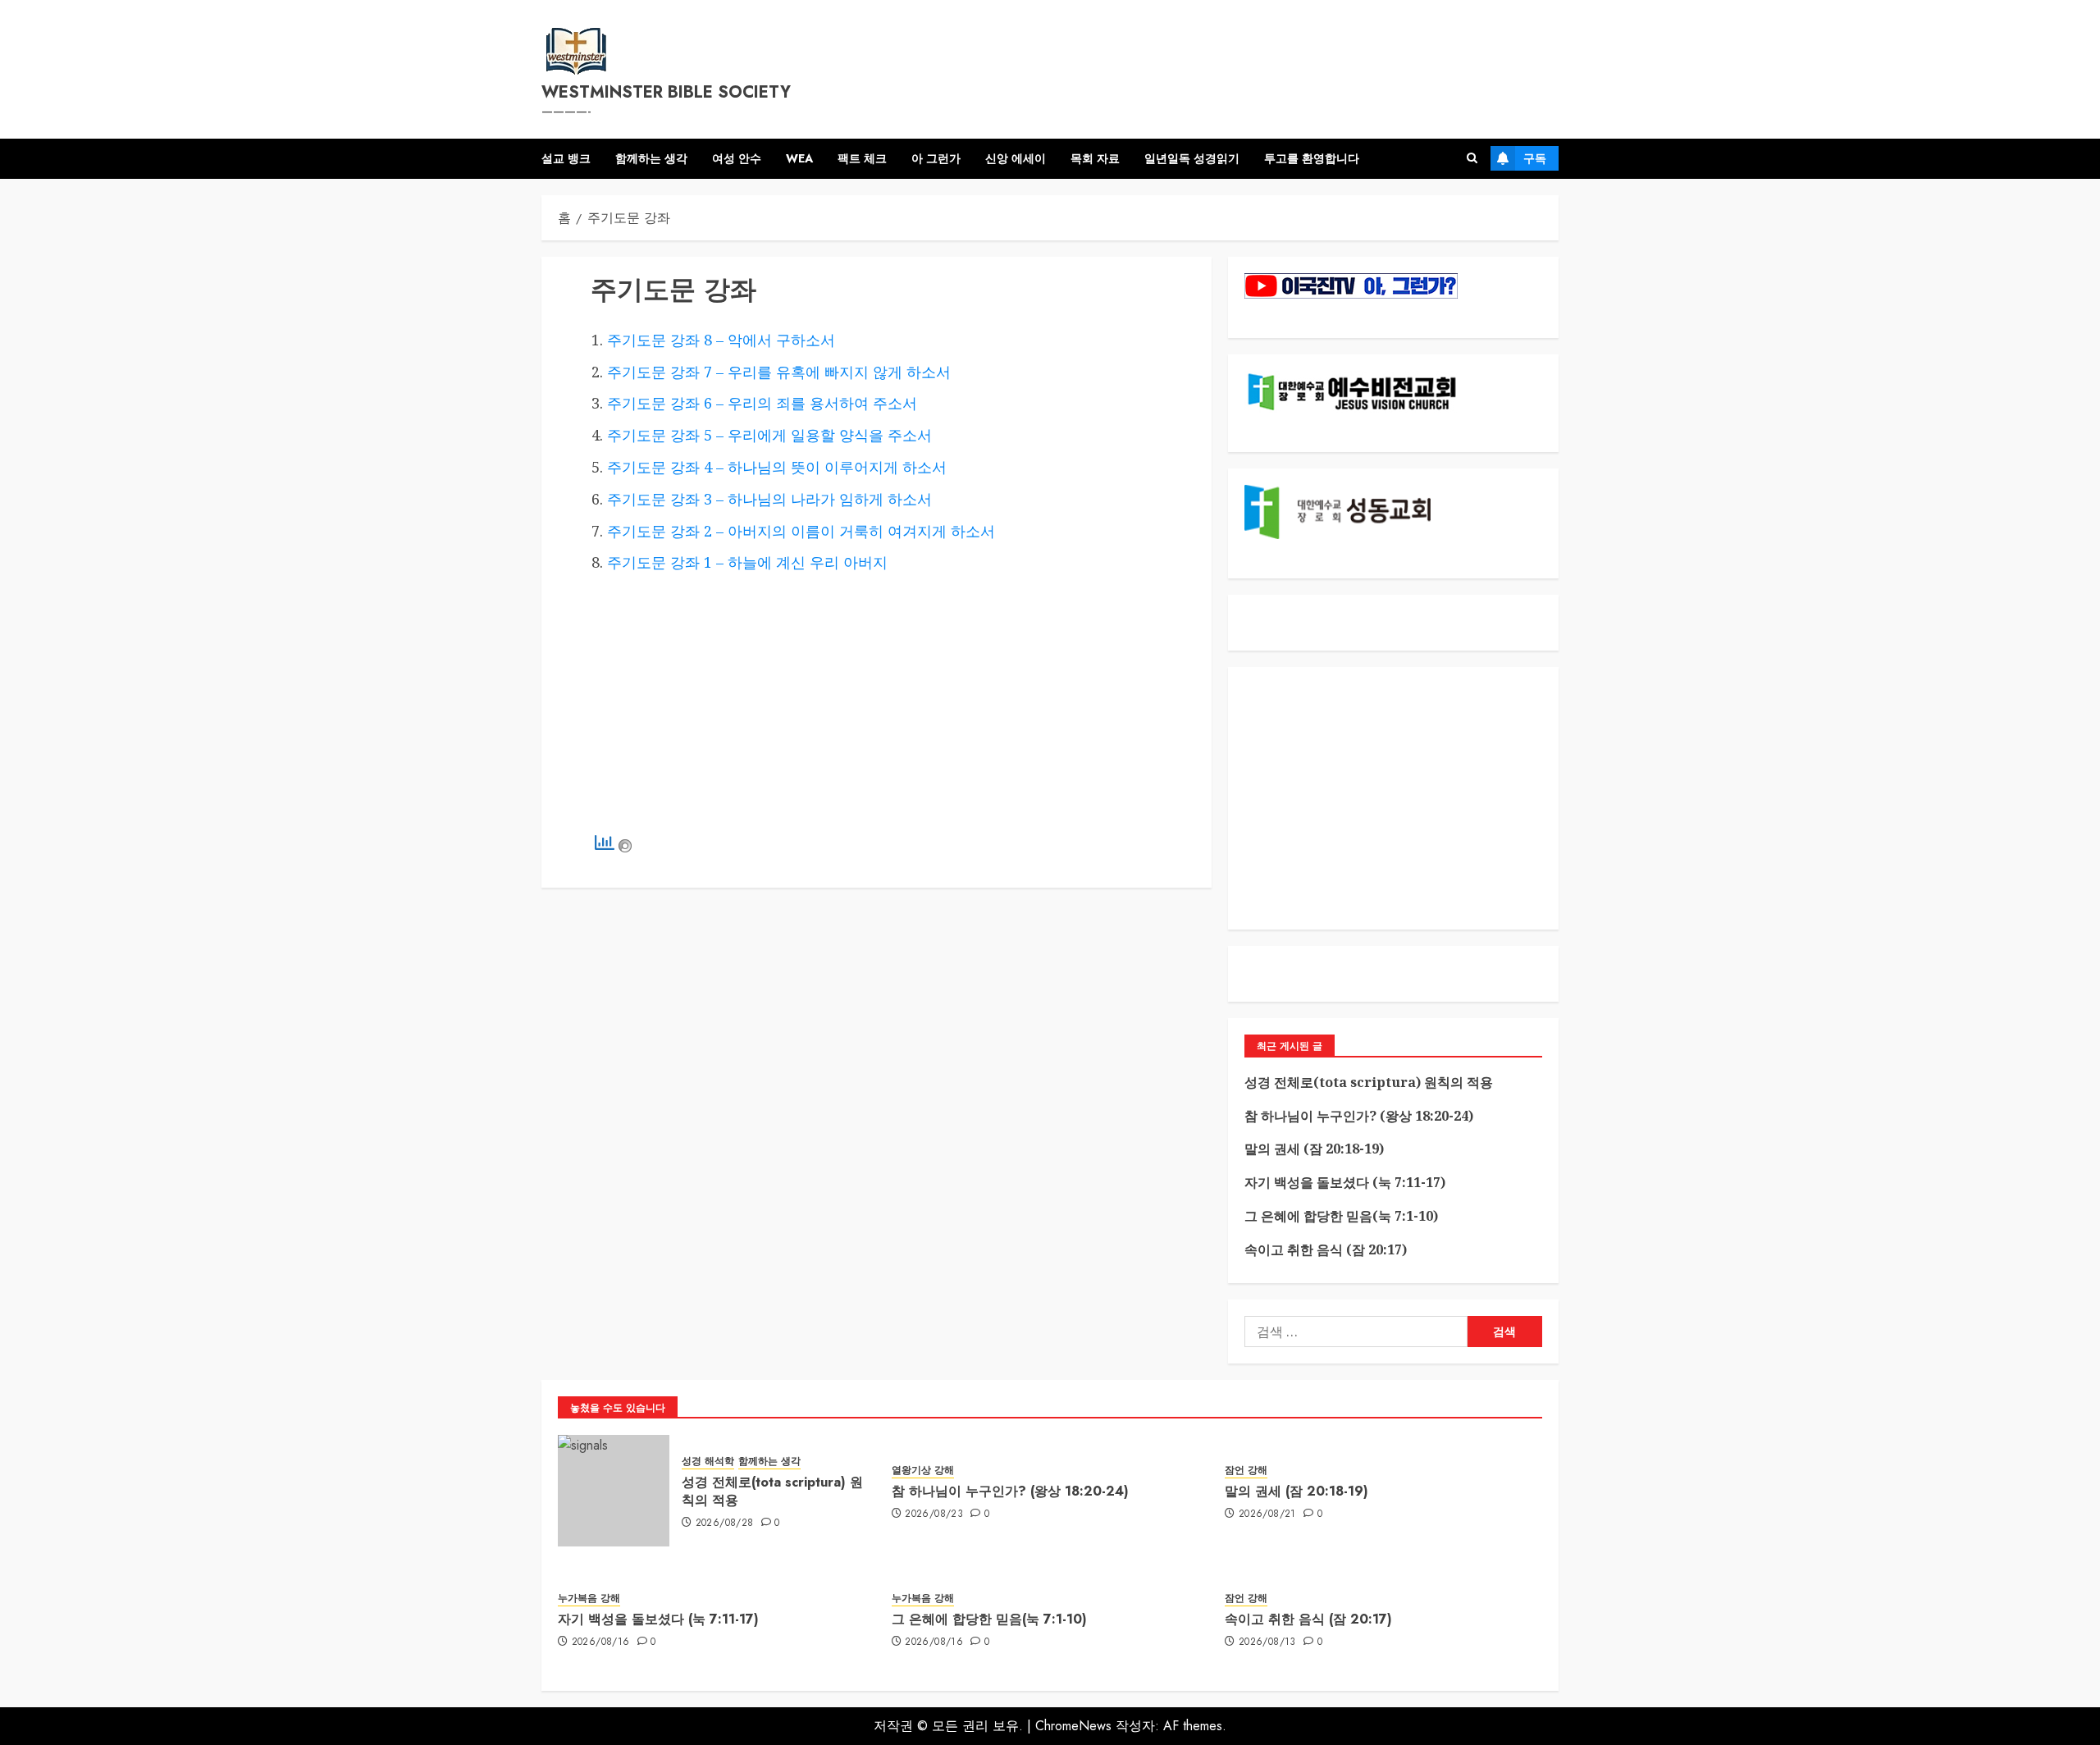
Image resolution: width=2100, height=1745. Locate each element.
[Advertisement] (877, 706)
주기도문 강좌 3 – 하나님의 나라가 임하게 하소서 (769, 499)
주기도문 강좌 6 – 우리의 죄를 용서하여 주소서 (762, 403)
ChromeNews (1073, 1726)
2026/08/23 (934, 1514)
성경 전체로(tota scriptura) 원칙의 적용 (1369, 1082)
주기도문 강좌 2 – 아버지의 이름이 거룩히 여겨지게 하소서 (801, 531)
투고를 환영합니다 (1312, 158)
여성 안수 (737, 158)
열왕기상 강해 (923, 1471)
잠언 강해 (1246, 1471)
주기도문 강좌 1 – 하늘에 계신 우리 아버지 (747, 562)
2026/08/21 (1267, 1514)
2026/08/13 (1267, 1642)
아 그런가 (936, 158)
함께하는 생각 (651, 158)
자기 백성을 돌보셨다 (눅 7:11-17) (1345, 1182)
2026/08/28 (725, 1523)
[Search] (1472, 158)
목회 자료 (1095, 158)
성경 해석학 (708, 1462)
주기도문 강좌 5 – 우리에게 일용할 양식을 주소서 (769, 435)
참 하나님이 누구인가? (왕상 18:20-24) (1359, 1116)
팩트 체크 (862, 158)
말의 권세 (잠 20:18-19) (1314, 1149)
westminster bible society (666, 92)
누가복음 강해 (589, 1599)
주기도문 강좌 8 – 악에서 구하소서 (721, 340)
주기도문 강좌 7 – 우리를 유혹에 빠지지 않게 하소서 (779, 372)
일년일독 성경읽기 (1192, 158)
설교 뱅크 (566, 158)
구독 (1535, 158)
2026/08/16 (601, 1642)
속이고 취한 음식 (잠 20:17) (1326, 1249)
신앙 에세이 (1016, 158)
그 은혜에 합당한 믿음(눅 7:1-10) (1341, 1216)
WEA (799, 158)
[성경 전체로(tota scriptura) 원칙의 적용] (614, 1491)
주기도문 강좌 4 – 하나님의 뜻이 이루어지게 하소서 (777, 467)
